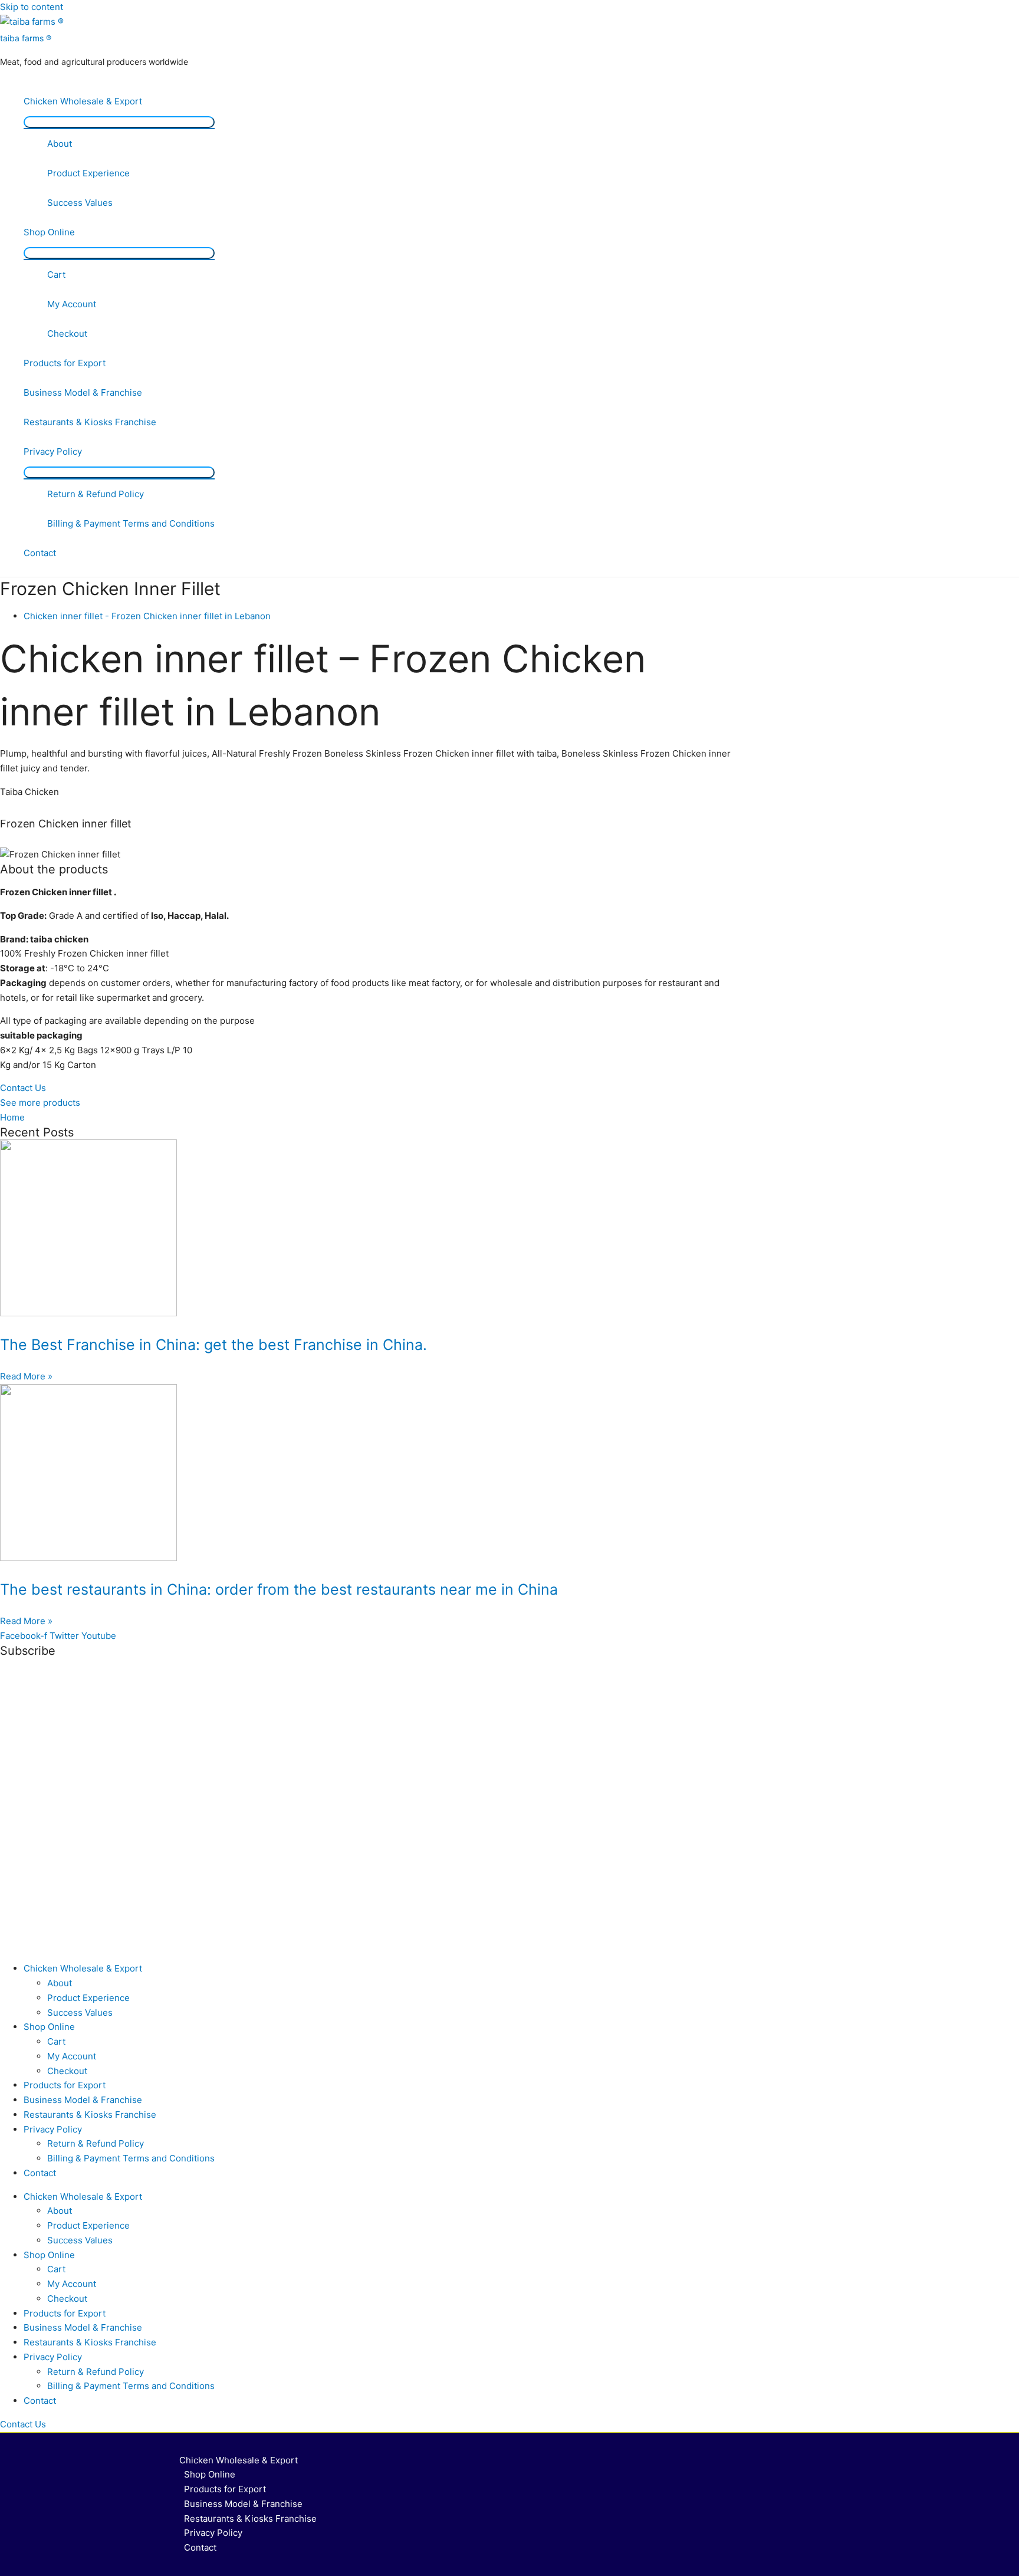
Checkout (67, 333)
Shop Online (49, 232)
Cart (56, 275)
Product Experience (88, 173)
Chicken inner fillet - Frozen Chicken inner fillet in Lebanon (147, 616)
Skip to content (32, 7)
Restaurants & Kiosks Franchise (90, 422)
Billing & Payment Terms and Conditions (131, 523)
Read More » (26, 1376)
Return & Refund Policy (96, 494)
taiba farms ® (26, 38)
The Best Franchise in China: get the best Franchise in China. (213, 1345)
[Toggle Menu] (119, 122)
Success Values (80, 203)
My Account (72, 304)
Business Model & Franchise (83, 392)
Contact (40, 553)
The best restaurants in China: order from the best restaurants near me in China (279, 1589)
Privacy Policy (53, 451)
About (60, 144)
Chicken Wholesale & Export (83, 101)
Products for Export (65, 363)
